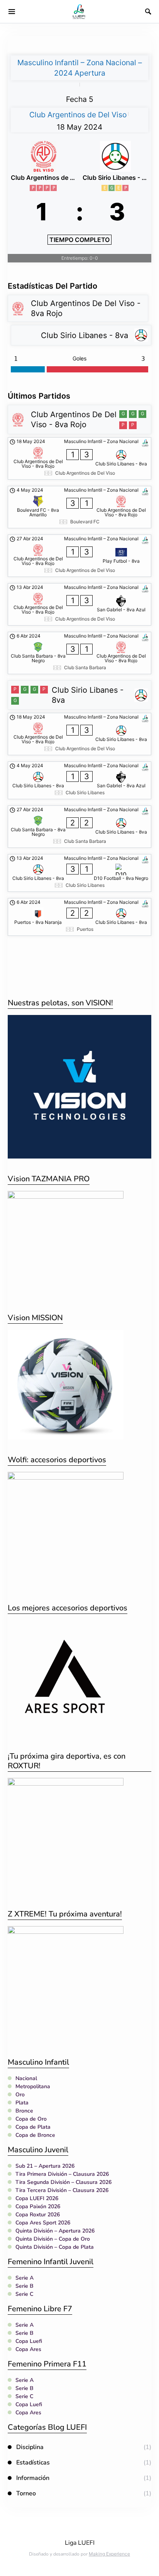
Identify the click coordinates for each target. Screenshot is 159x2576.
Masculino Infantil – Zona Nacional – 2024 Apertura (80, 68)
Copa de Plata (33, 2127)
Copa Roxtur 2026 (38, 2215)
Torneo (26, 2493)
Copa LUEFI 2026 (37, 2198)
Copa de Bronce (35, 2135)
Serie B (25, 2286)
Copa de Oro (31, 2119)
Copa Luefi (29, 2341)
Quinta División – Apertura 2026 (55, 2231)
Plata (22, 2103)
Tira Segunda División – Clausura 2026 (63, 2182)
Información (33, 2478)
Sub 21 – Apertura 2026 (45, 2166)
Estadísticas (33, 2463)
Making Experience (109, 2554)
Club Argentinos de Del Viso (78, 115)
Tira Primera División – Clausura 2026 (62, 2174)
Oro (20, 2095)
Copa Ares (28, 2349)
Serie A (25, 2278)
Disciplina (30, 2447)
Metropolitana (33, 2086)
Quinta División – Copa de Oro (53, 2239)
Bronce (24, 2111)
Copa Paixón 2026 (38, 2206)
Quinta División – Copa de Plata (55, 2247)
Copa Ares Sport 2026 (43, 2223)
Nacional (26, 2078)
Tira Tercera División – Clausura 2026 (62, 2190)
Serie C (24, 2294)
